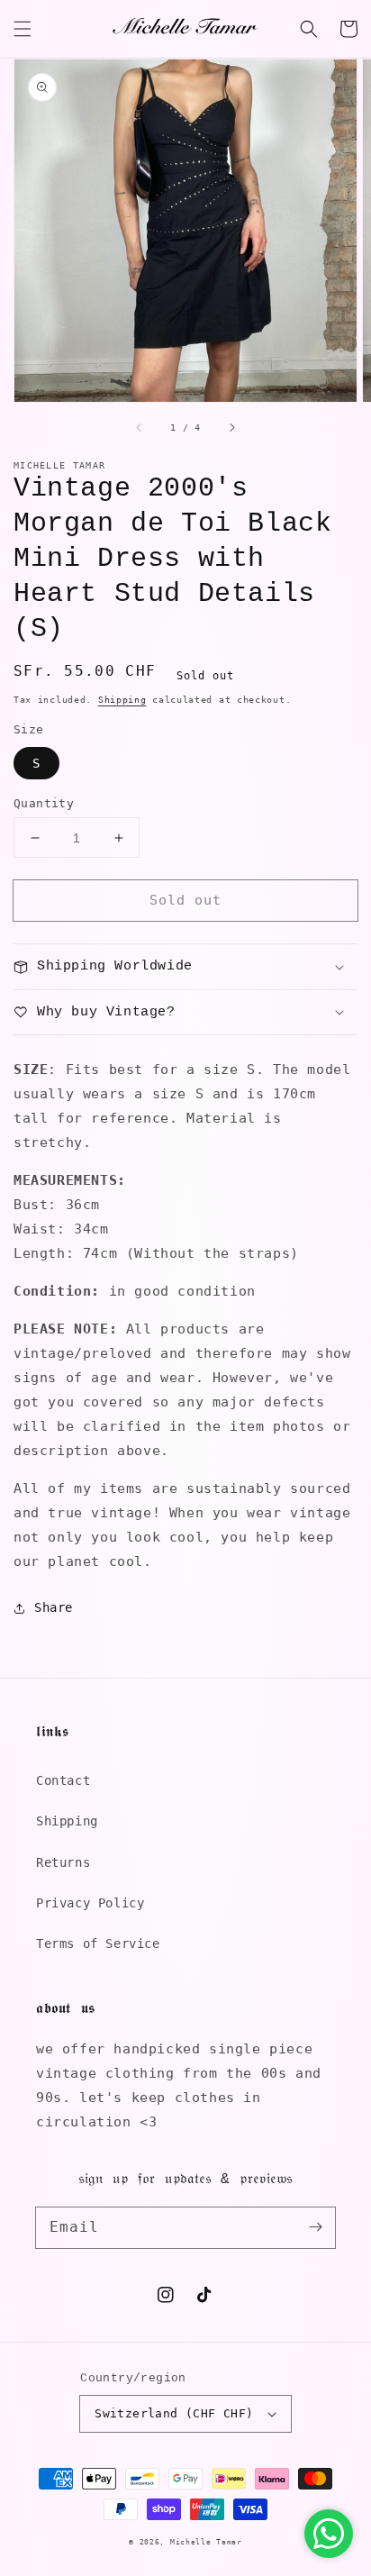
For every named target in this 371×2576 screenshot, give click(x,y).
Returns (63, 1862)
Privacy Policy (90, 1903)
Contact (63, 1780)
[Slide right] (231, 427)
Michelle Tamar (206, 2542)
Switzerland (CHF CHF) (174, 2413)
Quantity (44, 803)
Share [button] (54, 1607)
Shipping (122, 700)
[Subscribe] (315, 2227)
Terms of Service (98, 1943)
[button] (23, 29)
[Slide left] (140, 427)
